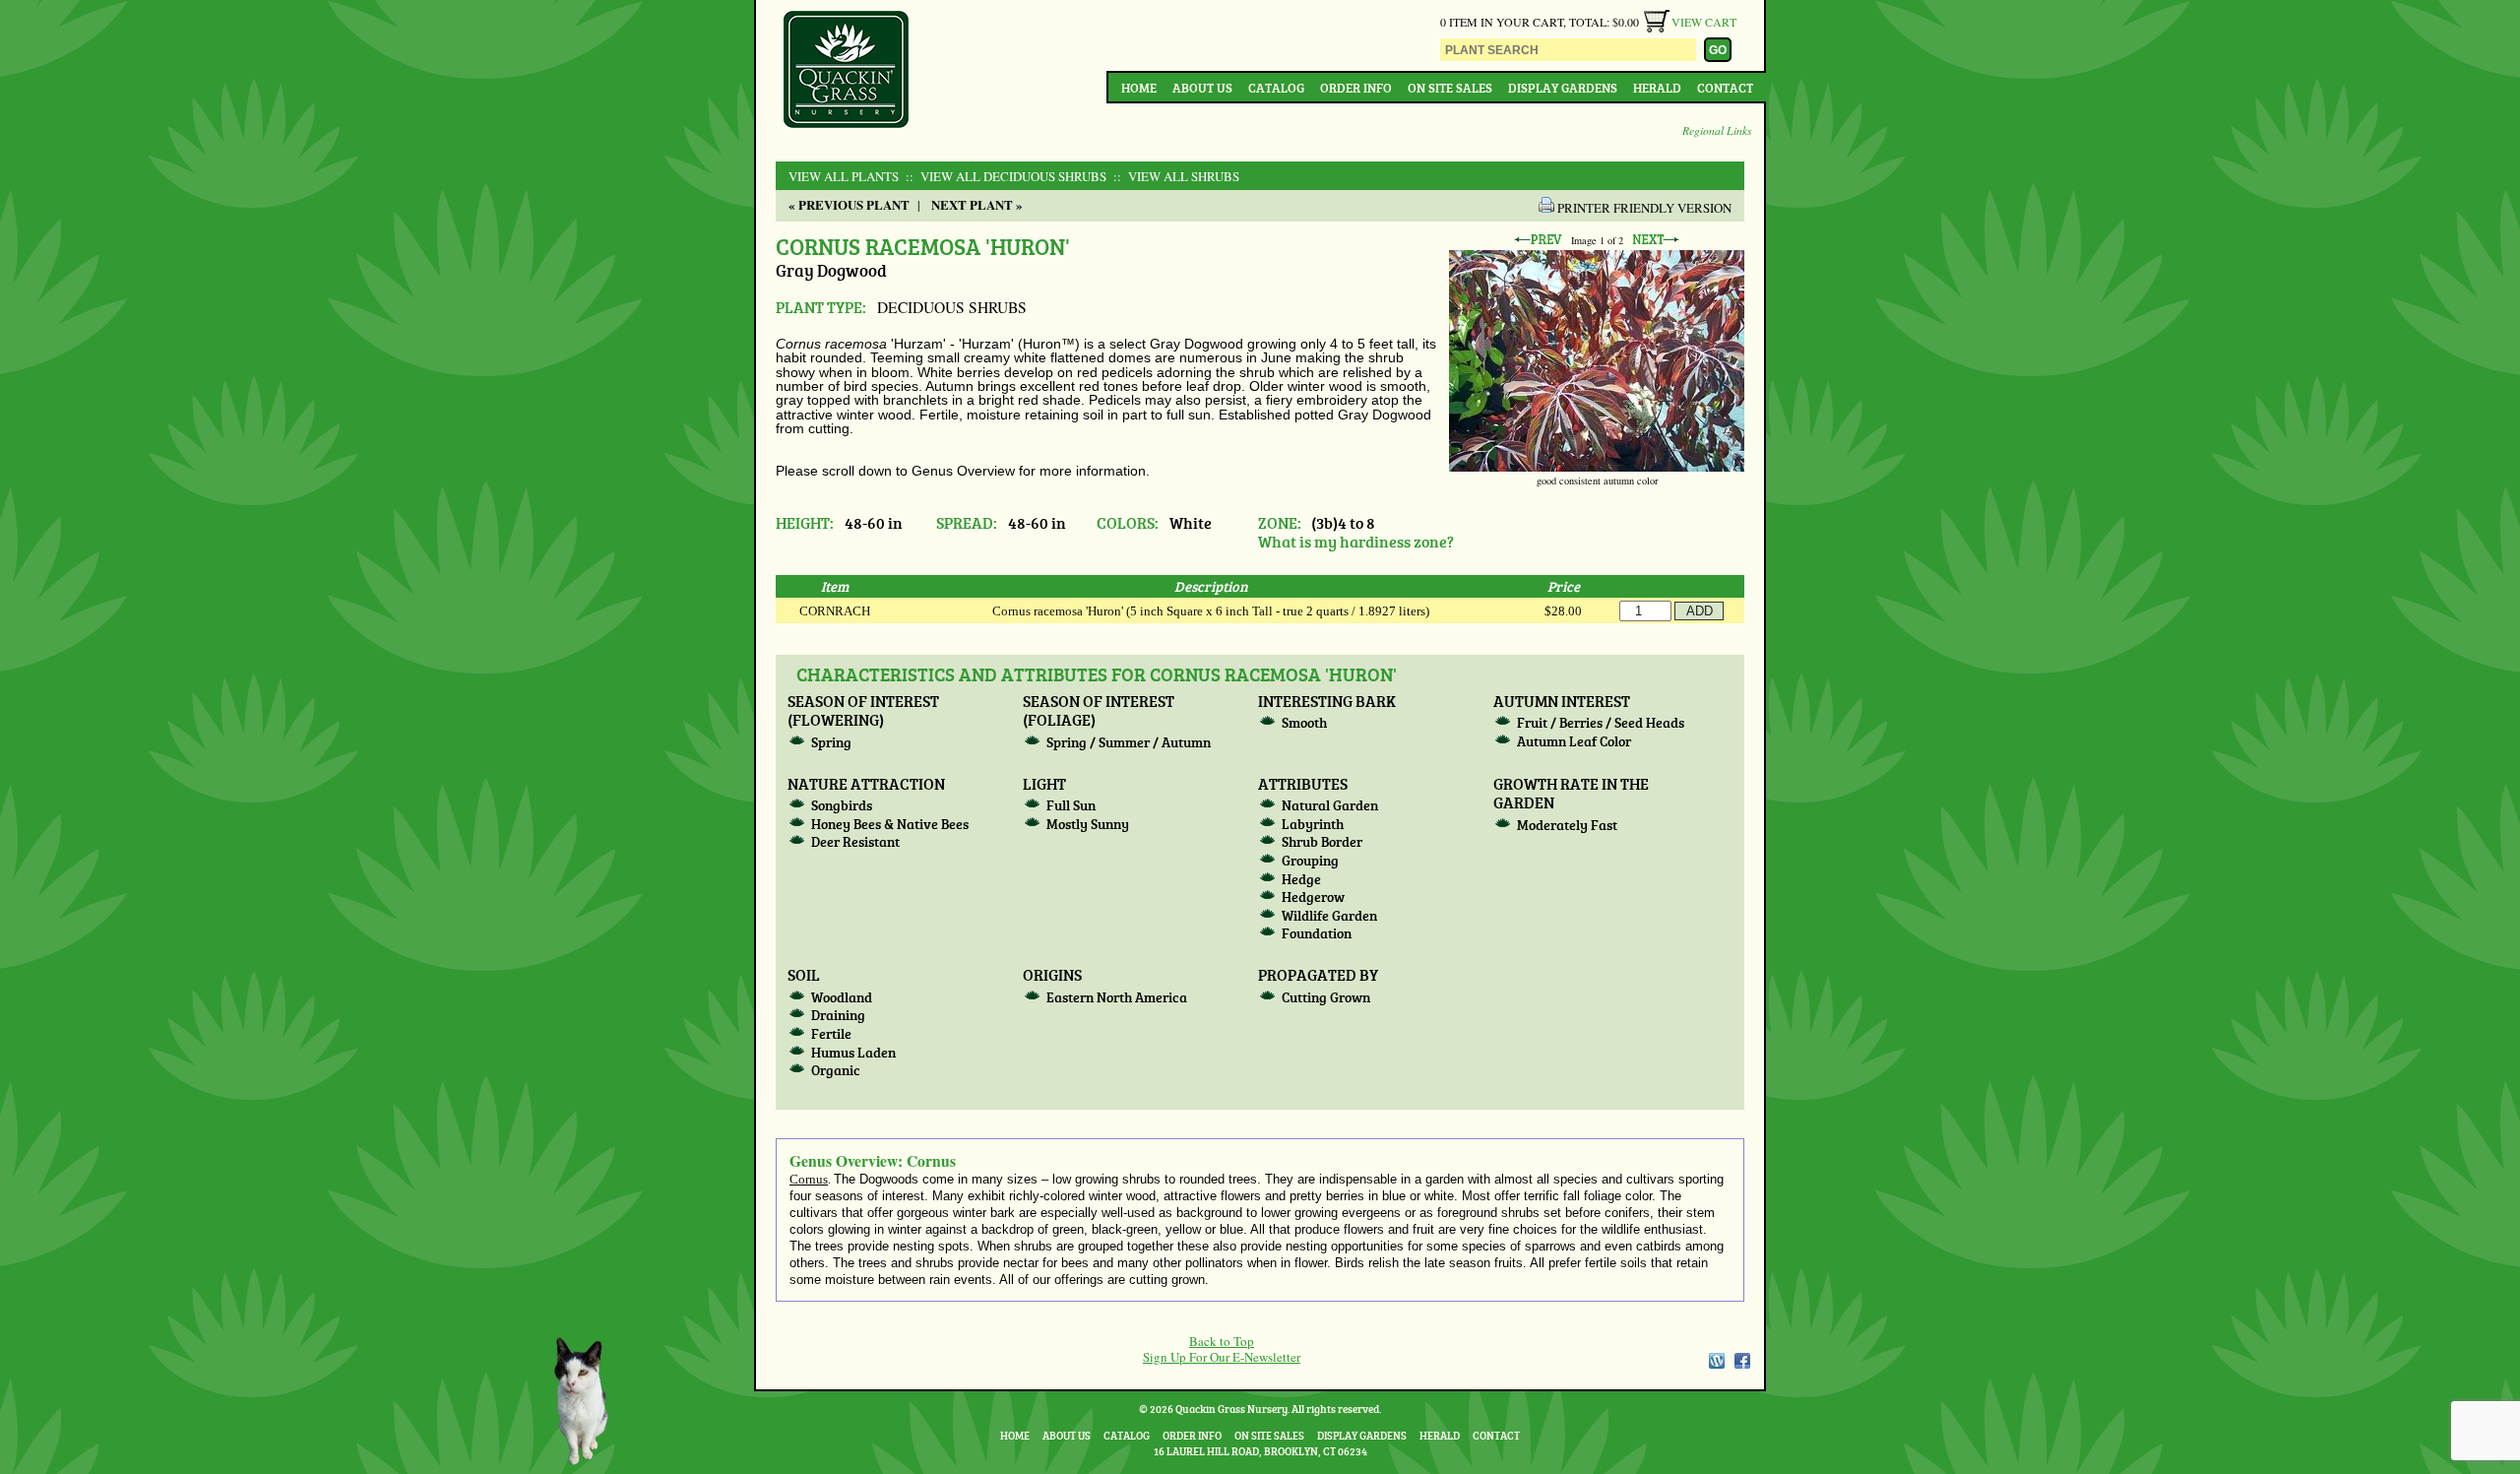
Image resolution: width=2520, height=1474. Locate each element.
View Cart (1704, 22)
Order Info (1356, 88)
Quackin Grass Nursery (847, 71)
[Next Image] (1656, 240)
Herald (1657, 88)
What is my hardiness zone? (1356, 541)
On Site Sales (1450, 88)
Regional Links (1717, 130)
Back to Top (1222, 1341)
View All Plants (844, 176)
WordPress (1716, 1361)
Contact (1725, 88)
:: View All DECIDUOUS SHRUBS (1004, 176)
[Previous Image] (1538, 240)
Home (1139, 88)
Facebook (1742, 1361)
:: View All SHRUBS (1174, 176)
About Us (1202, 88)
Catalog (1276, 88)
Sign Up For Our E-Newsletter (1222, 1357)
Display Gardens (1563, 88)
